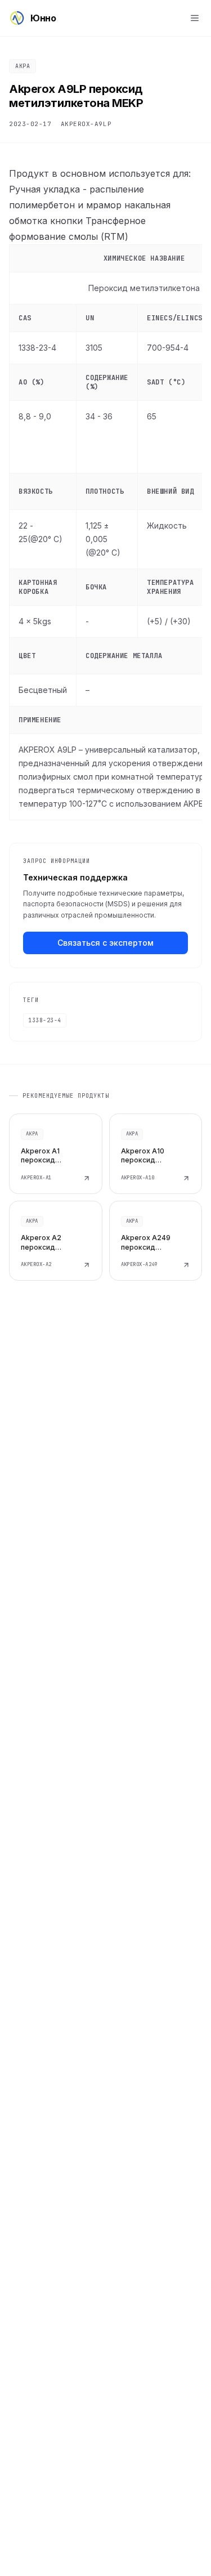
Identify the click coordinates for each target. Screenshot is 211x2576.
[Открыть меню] (195, 18)
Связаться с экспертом (105, 943)
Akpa (23, 66)
